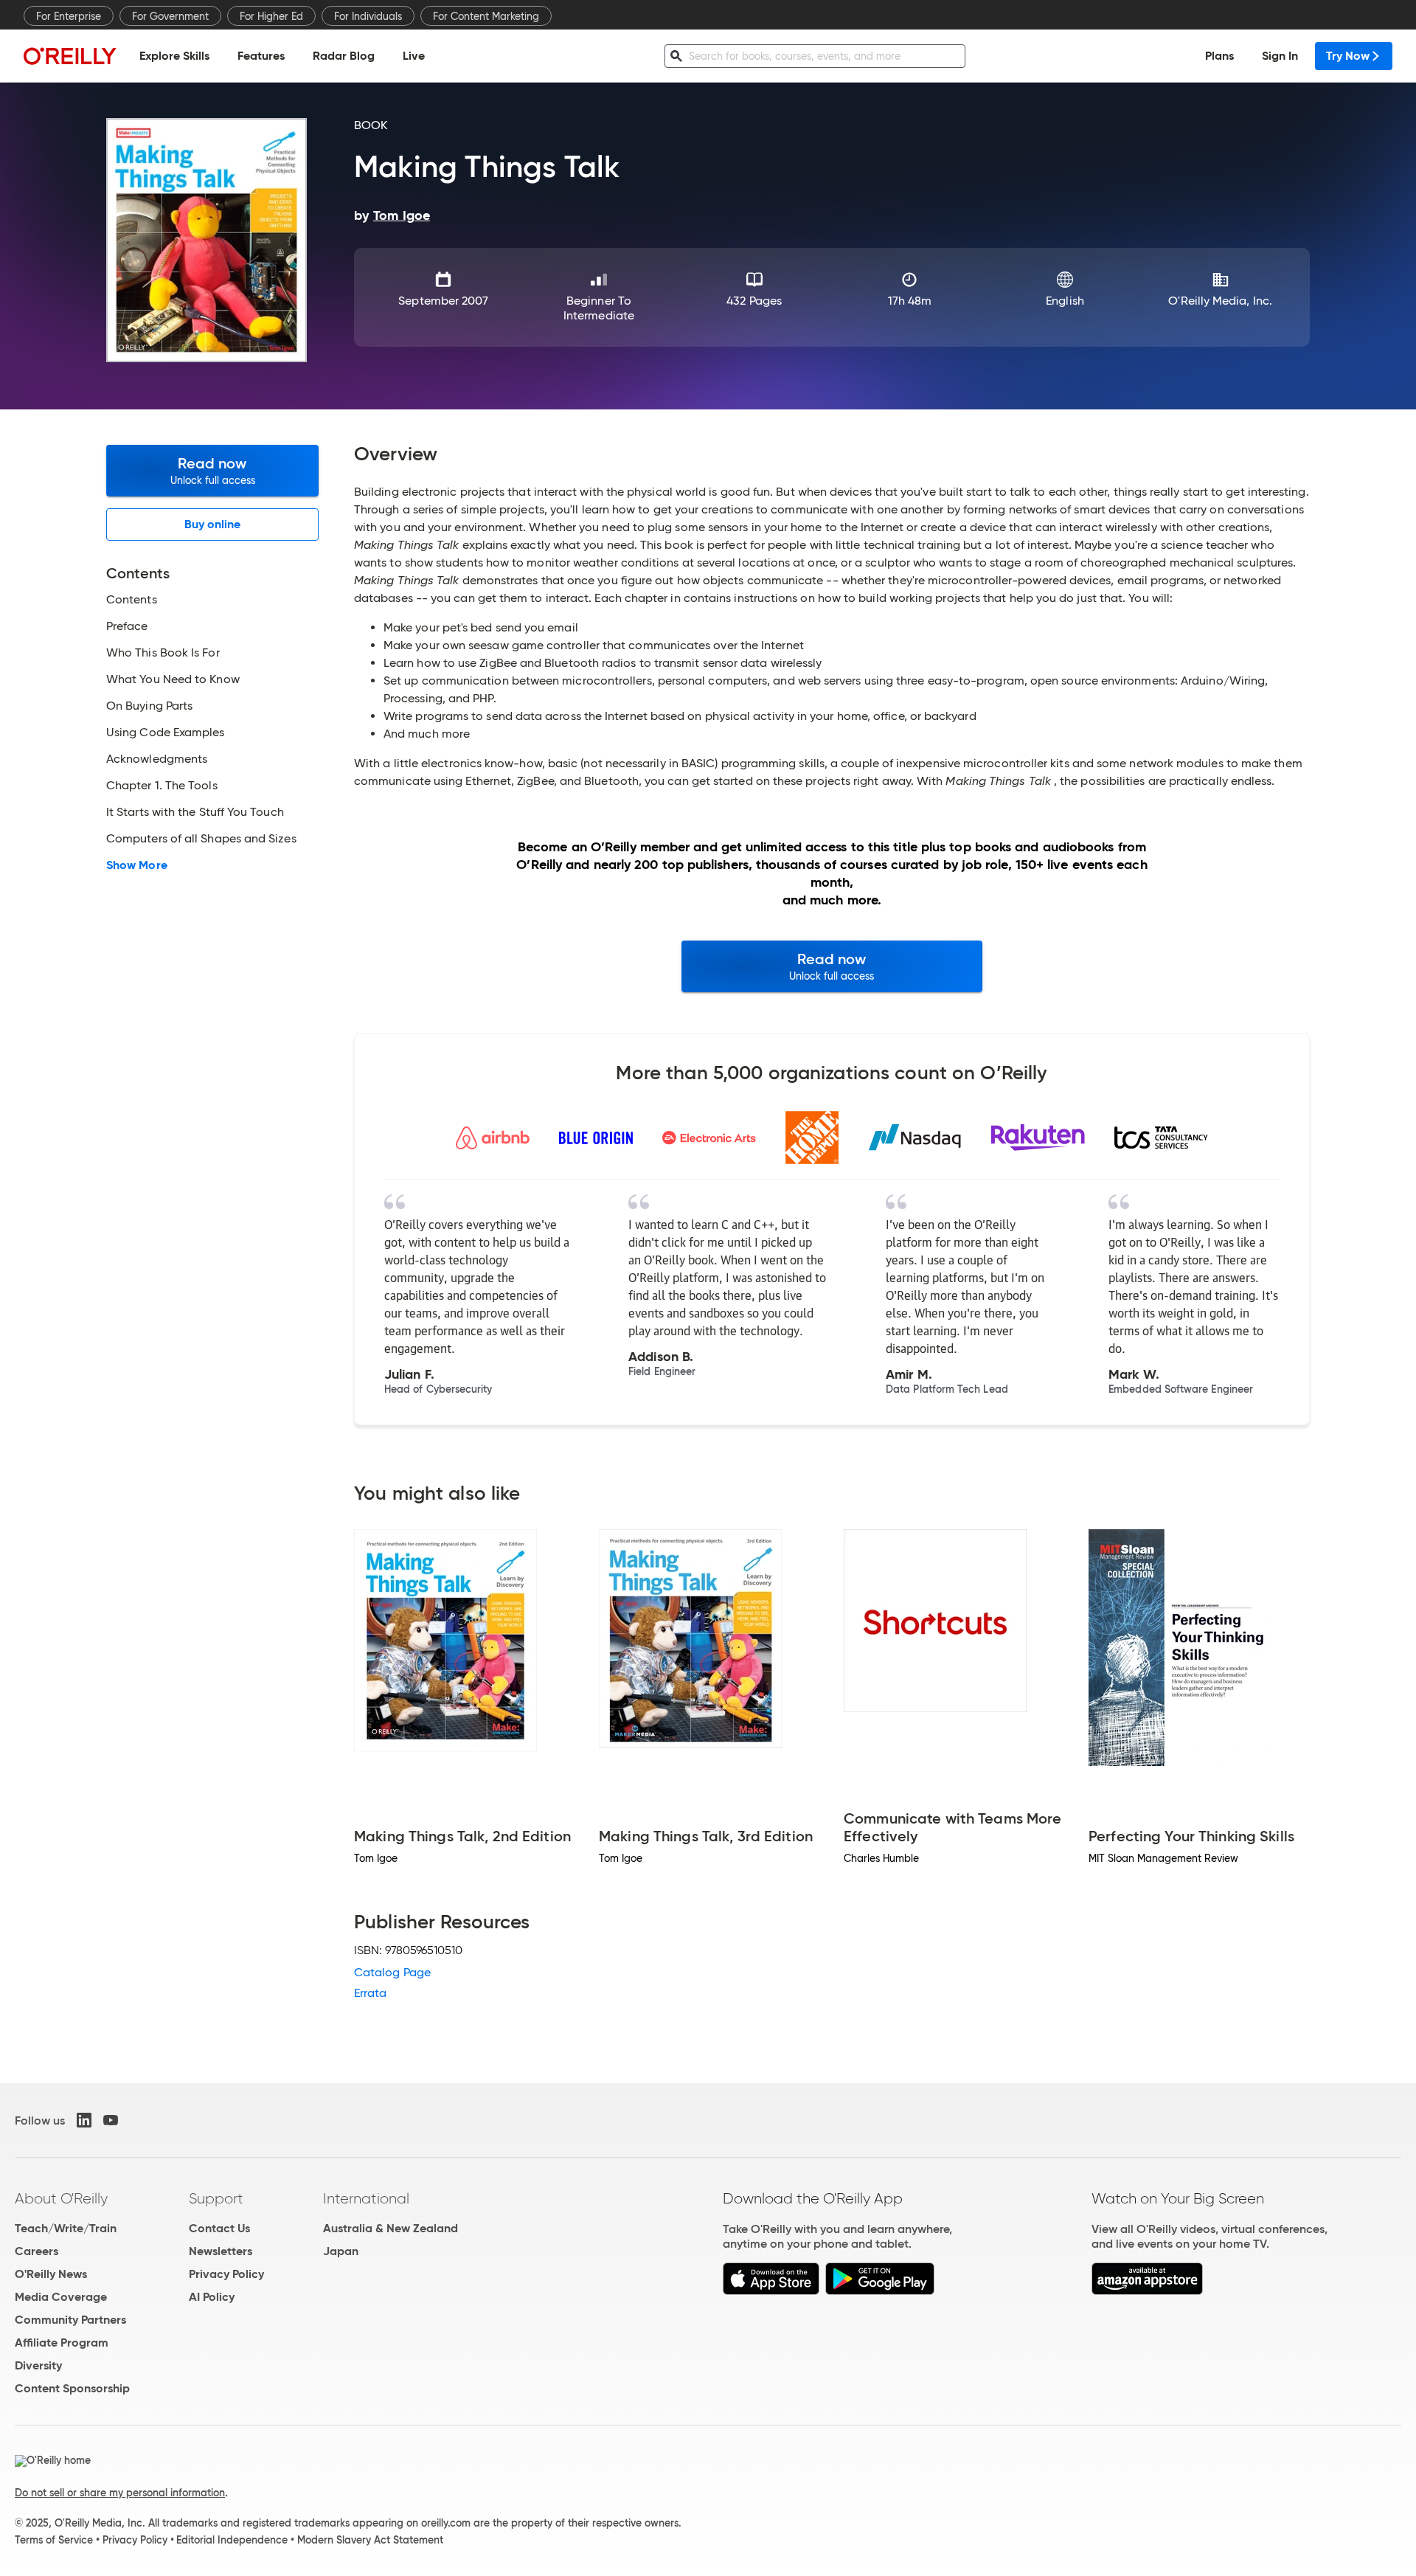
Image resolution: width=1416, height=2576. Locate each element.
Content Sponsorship (72, 2388)
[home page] (70, 56)
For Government (170, 16)
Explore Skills (174, 56)
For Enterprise (69, 16)
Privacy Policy (226, 2274)
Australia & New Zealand (391, 2228)
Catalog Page (392, 1972)
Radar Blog (344, 56)
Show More (137, 865)
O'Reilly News (51, 2274)
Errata (370, 1993)
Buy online (213, 524)
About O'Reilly (61, 2198)
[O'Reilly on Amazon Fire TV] (1147, 2291)
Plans (1219, 56)
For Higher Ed (271, 16)
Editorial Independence (232, 2540)
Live (414, 56)
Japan (341, 2251)
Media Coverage (61, 2297)
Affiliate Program (62, 2343)
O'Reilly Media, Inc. (1220, 301)
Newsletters (221, 2251)
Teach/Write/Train (66, 2228)
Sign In (1280, 56)
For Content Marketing (486, 16)
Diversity (38, 2365)
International (366, 2198)
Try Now (1348, 56)
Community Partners (70, 2320)
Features (261, 56)
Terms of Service (54, 2540)
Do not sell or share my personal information (120, 2493)
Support (216, 2198)
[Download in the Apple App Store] (771, 2291)
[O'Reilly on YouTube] (111, 2120)
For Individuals (368, 16)
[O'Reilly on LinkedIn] (84, 2120)
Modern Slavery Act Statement (370, 2540)
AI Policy (212, 2297)
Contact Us (219, 2228)
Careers (37, 2251)
